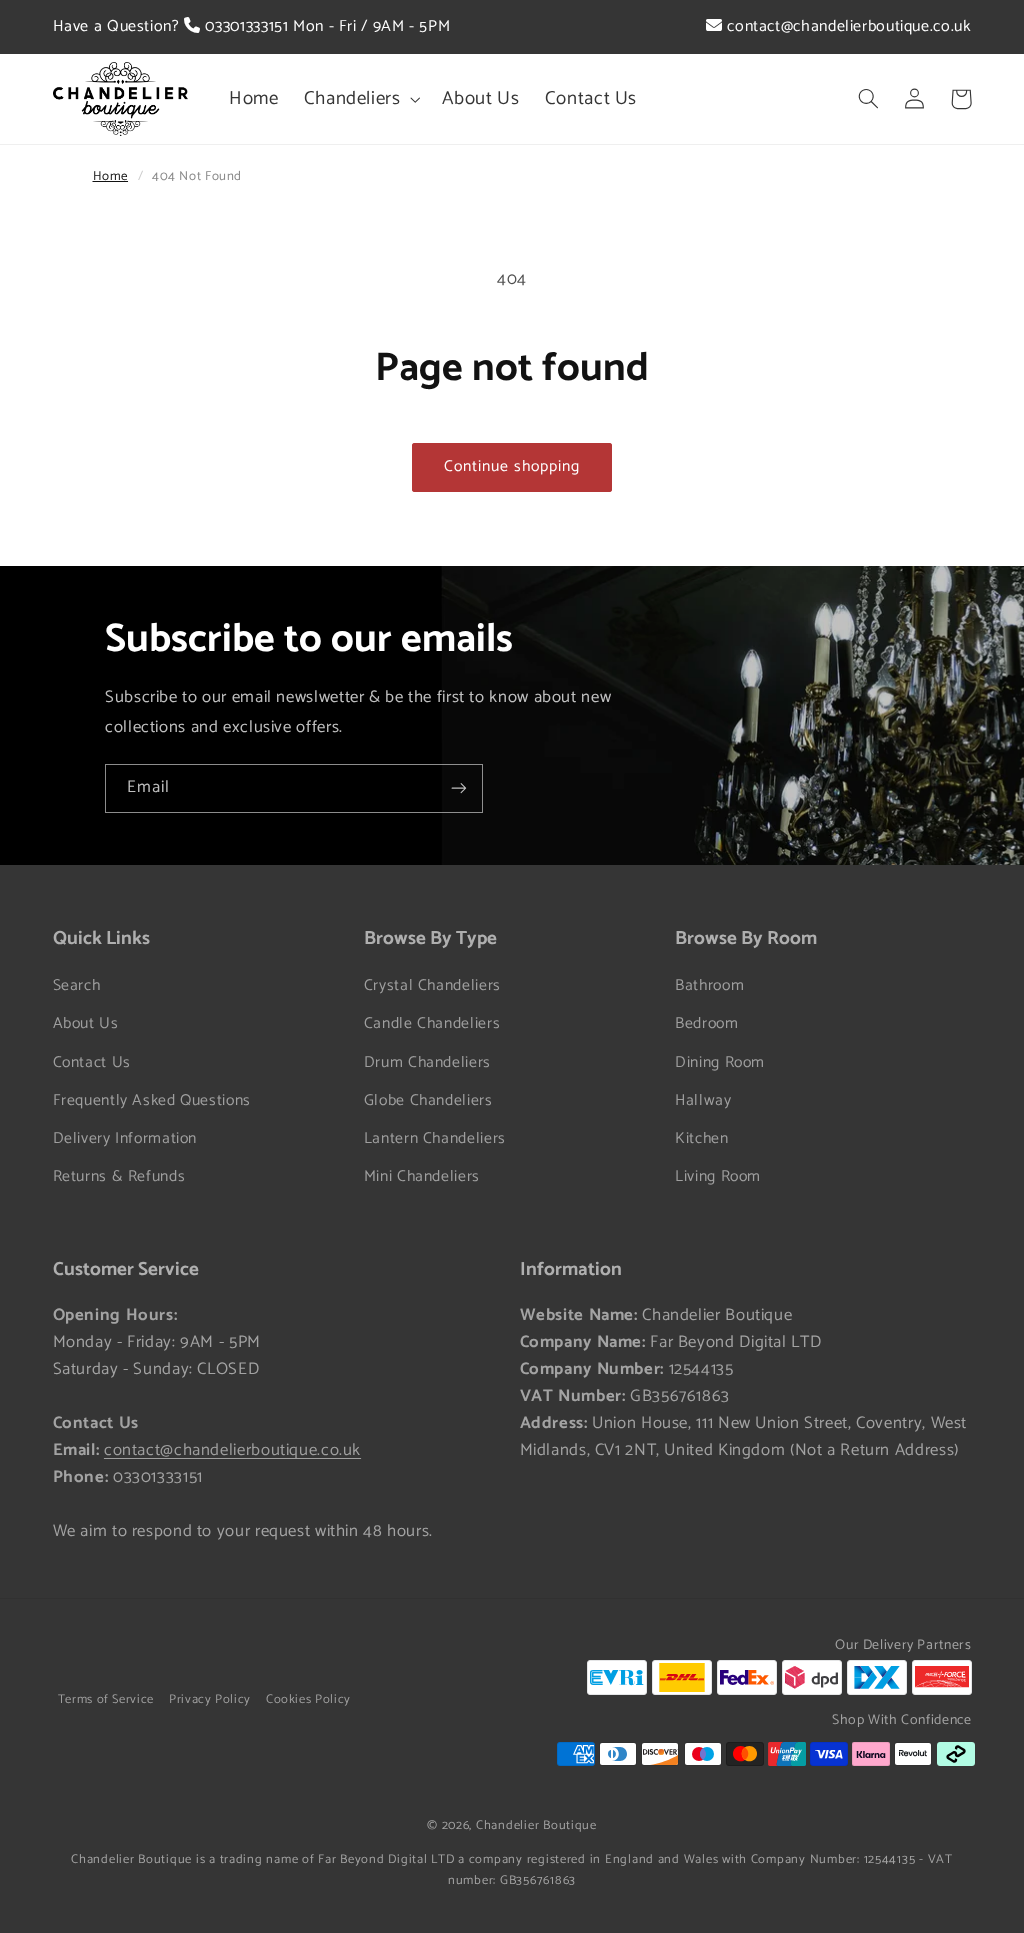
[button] (360, 98)
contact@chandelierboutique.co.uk (847, 26)
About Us (86, 1024)
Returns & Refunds (119, 1177)
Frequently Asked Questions (152, 1101)
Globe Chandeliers (428, 1101)
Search (77, 986)
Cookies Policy (308, 1699)
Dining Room (720, 1063)
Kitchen (701, 1139)
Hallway (703, 1101)
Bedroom (706, 1024)
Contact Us (92, 1063)
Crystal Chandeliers (432, 986)
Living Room (718, 1177)
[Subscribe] (459, 788)
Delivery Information (125, 1139)
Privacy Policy (210, 1699)
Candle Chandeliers (432, 1024)
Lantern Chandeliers (435, 1139)
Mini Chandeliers (422, 1177)
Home (111, 176)
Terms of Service (106, 1699)
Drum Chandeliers (427, 1063)
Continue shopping (512, 467)
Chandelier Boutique (536, 1825)
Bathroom (709, 986)
